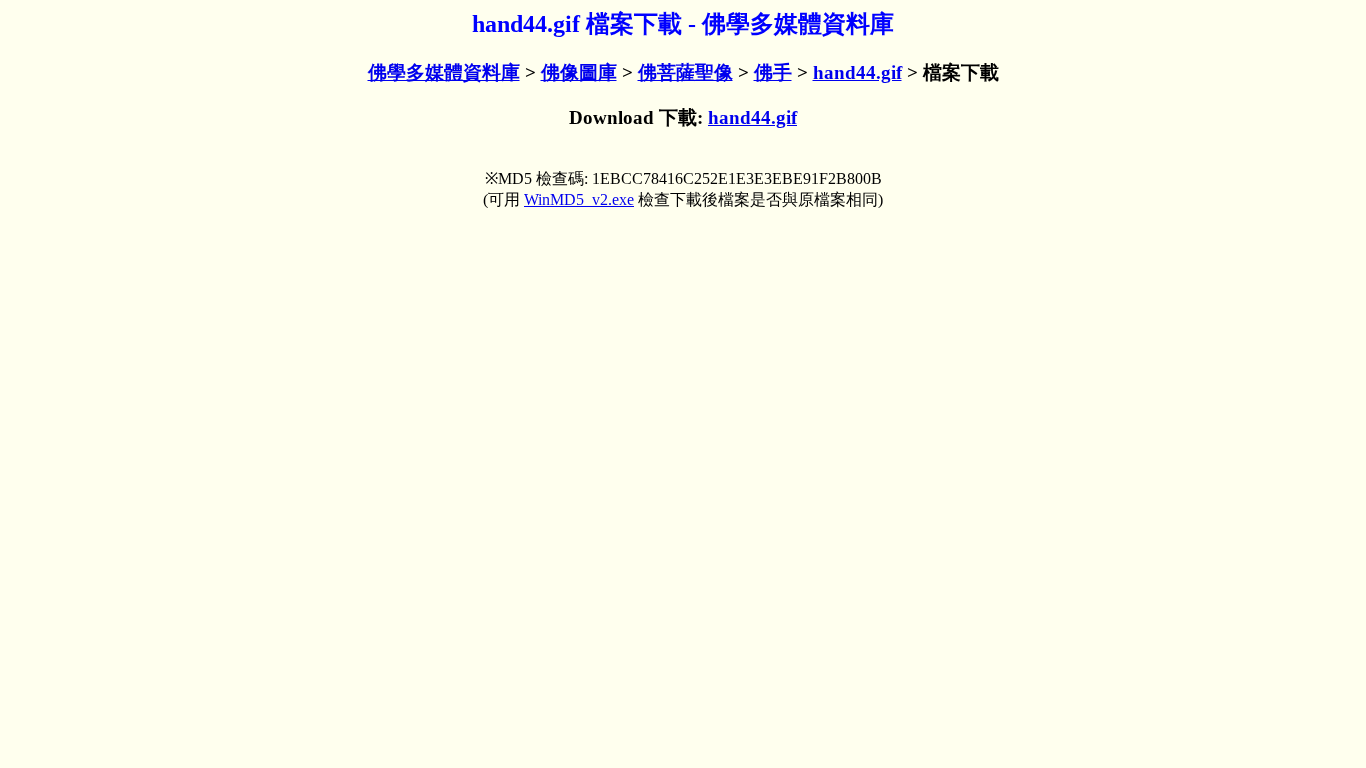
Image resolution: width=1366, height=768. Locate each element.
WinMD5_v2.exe (579, 199)
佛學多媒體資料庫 (444, 72)
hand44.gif (857, 72)
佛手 (773, 72)
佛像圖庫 (579, 72)
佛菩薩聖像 (685, 72)
